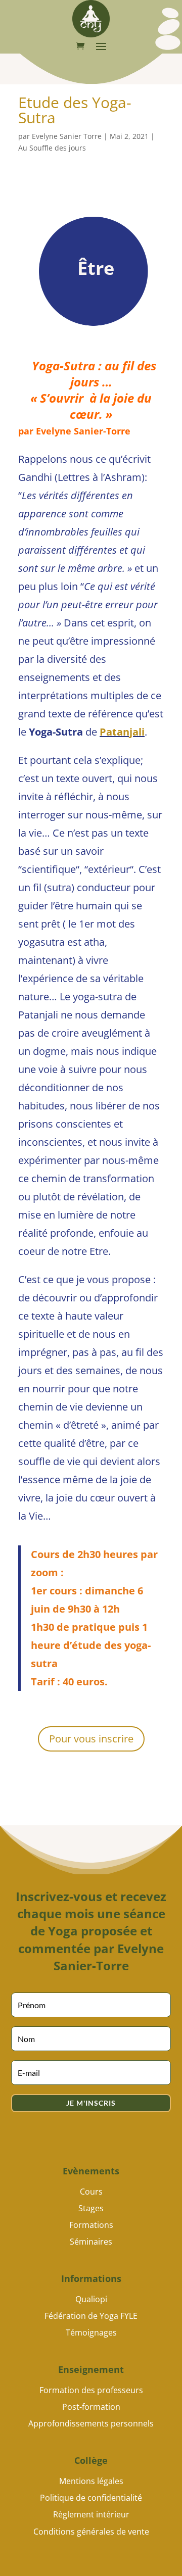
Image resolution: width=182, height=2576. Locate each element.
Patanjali (122, 732)
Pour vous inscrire (91, 1739)
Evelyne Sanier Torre (67, 136)
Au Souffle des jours (52, 148)
